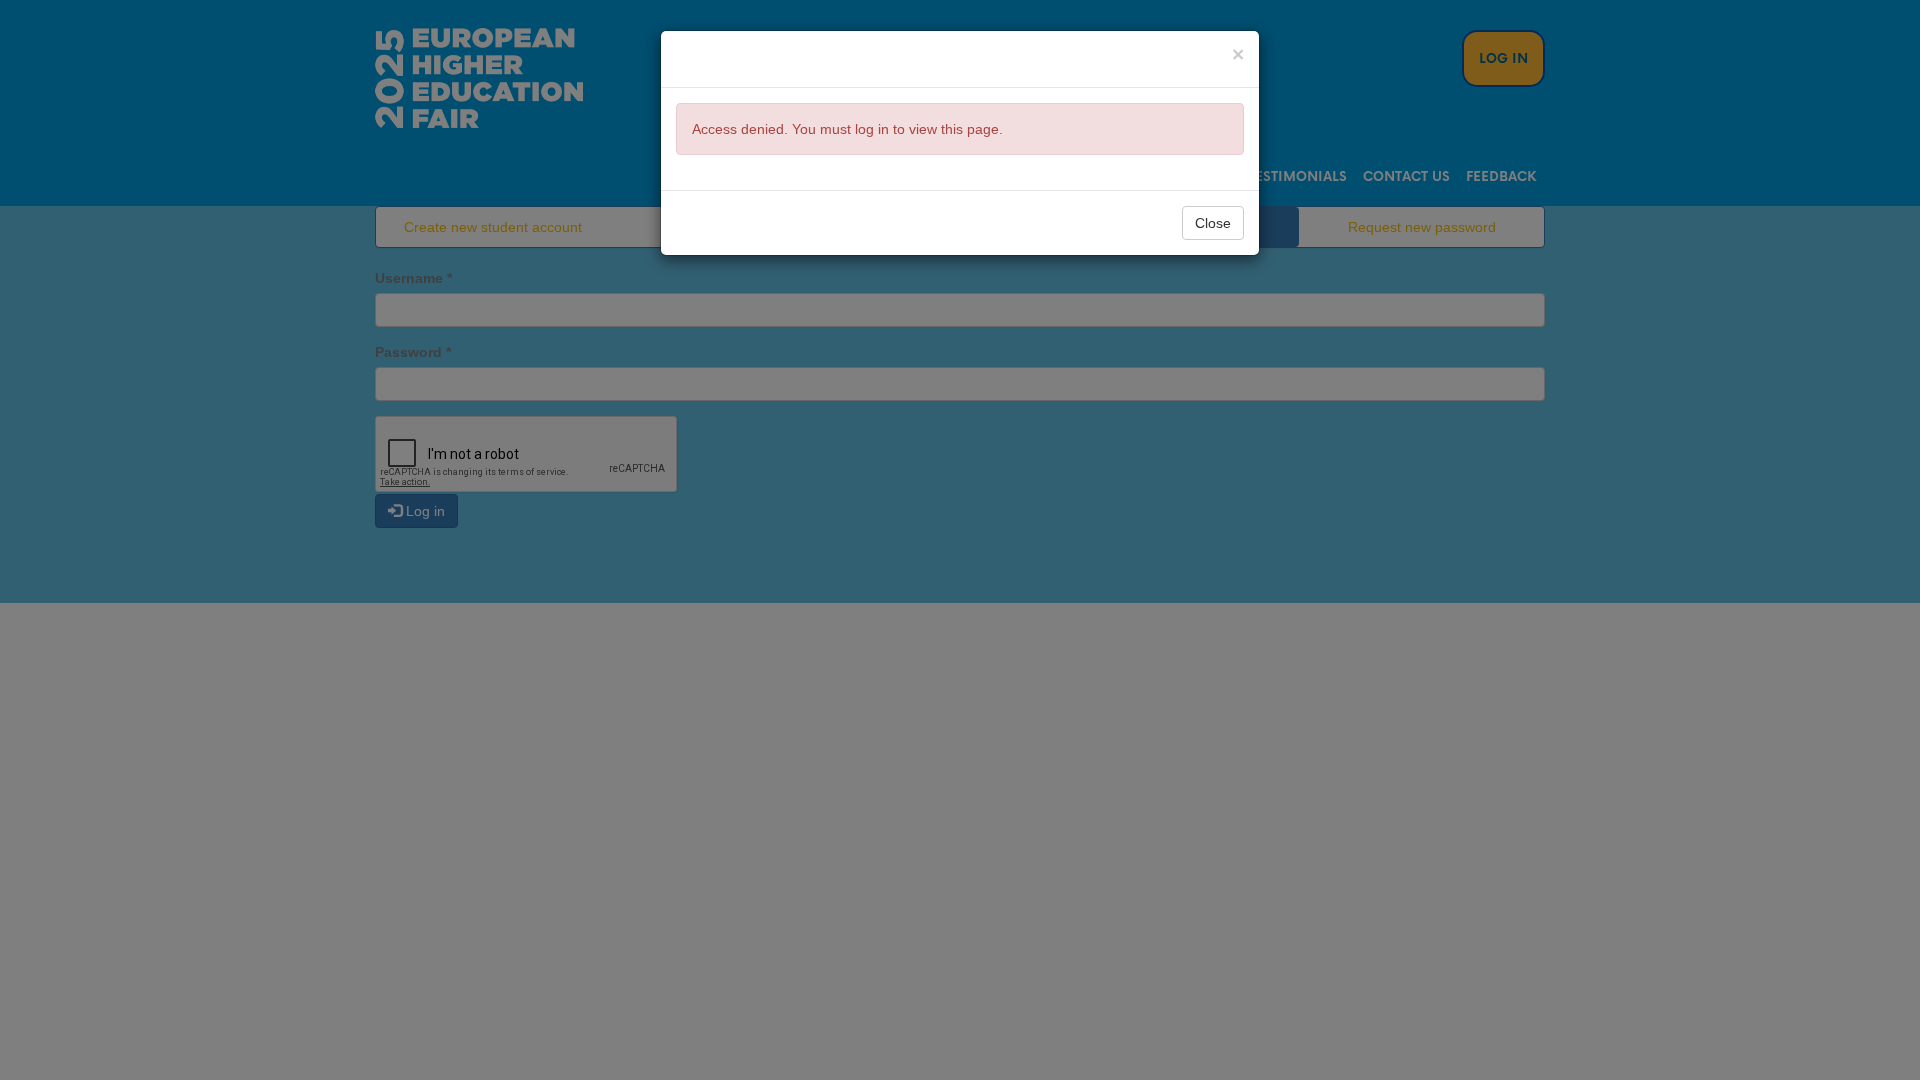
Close (1213, 223)
